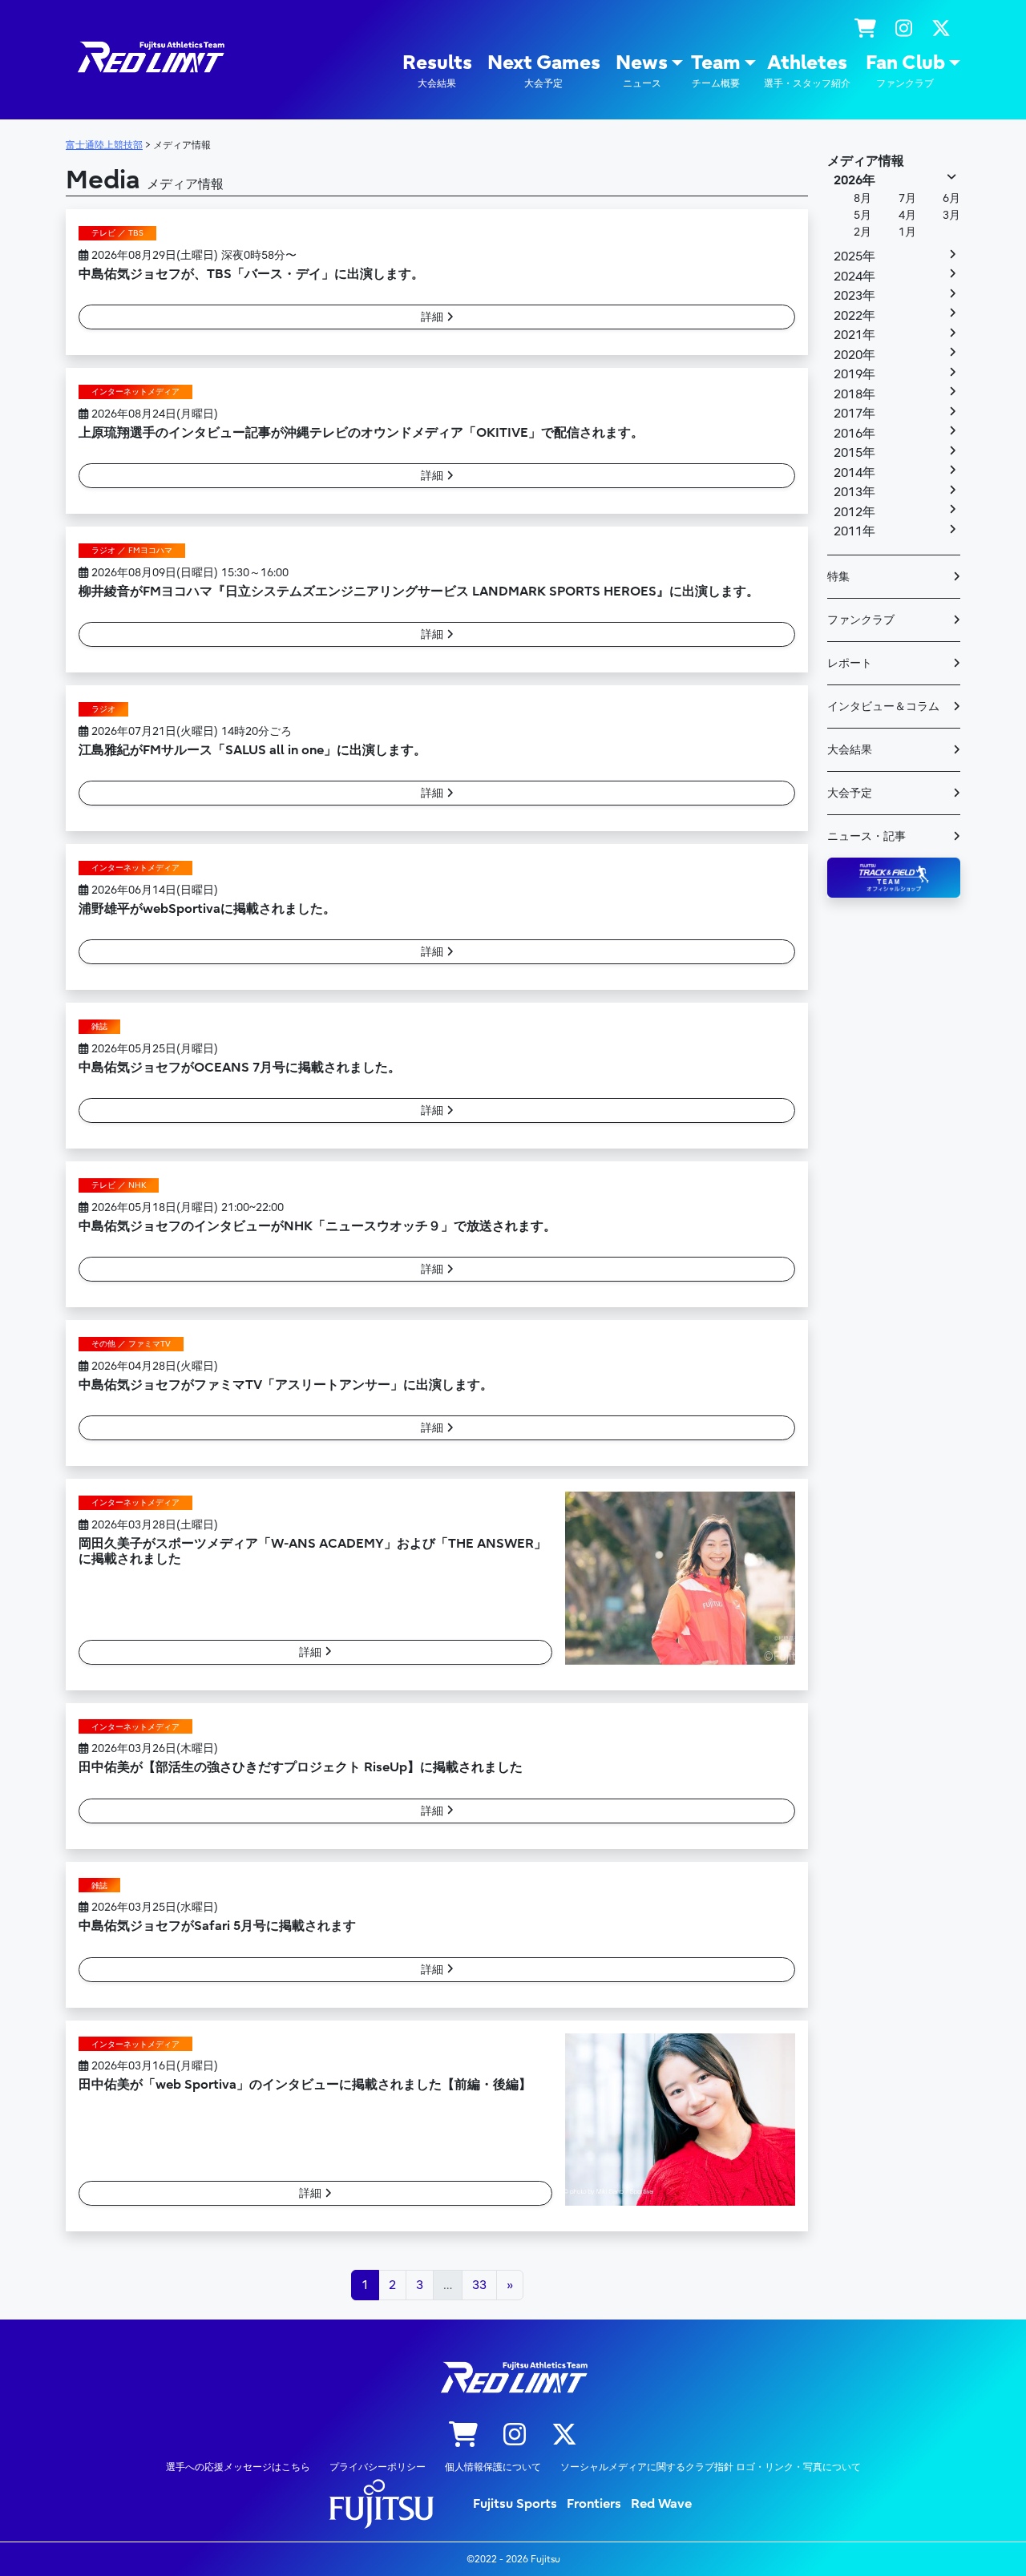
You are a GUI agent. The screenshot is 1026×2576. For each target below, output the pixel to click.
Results (437, 70)
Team (716, 70)
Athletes (807, 70)
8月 (862, 198)
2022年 (854, 316)
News (642, 70)
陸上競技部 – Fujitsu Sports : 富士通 (150, 57)
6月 (951, 198)
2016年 (854, 434)
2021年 (854, 335)
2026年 (854, 180)
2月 (862, 232)
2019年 (854, 374)
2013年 (854, 492)
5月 (862, 215)
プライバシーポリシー (378, 2467)
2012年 (854, 512)
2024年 (854, 277)
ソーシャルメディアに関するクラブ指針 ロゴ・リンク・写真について (711, 2467)
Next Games (544, 70)
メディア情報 (866, 161)
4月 (907, 215)
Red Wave (661, 2504)
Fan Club (905, 70)
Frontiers (594, 2504)
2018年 (854, 394)
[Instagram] (904, 29)
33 (479, 2285)
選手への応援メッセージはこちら (238, 2467)
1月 (907, 232)
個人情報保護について (493, 2467)
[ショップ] (865, 29)
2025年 (854, 256)
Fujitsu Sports (515, 2504)
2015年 (854, 453)
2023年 (854, 296)
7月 (907, 198)
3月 (951, 215)
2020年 (854, 355)
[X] (941, 29)
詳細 (434, 317)
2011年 (854, 531)
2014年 (854, 473)
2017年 (854, 414)
